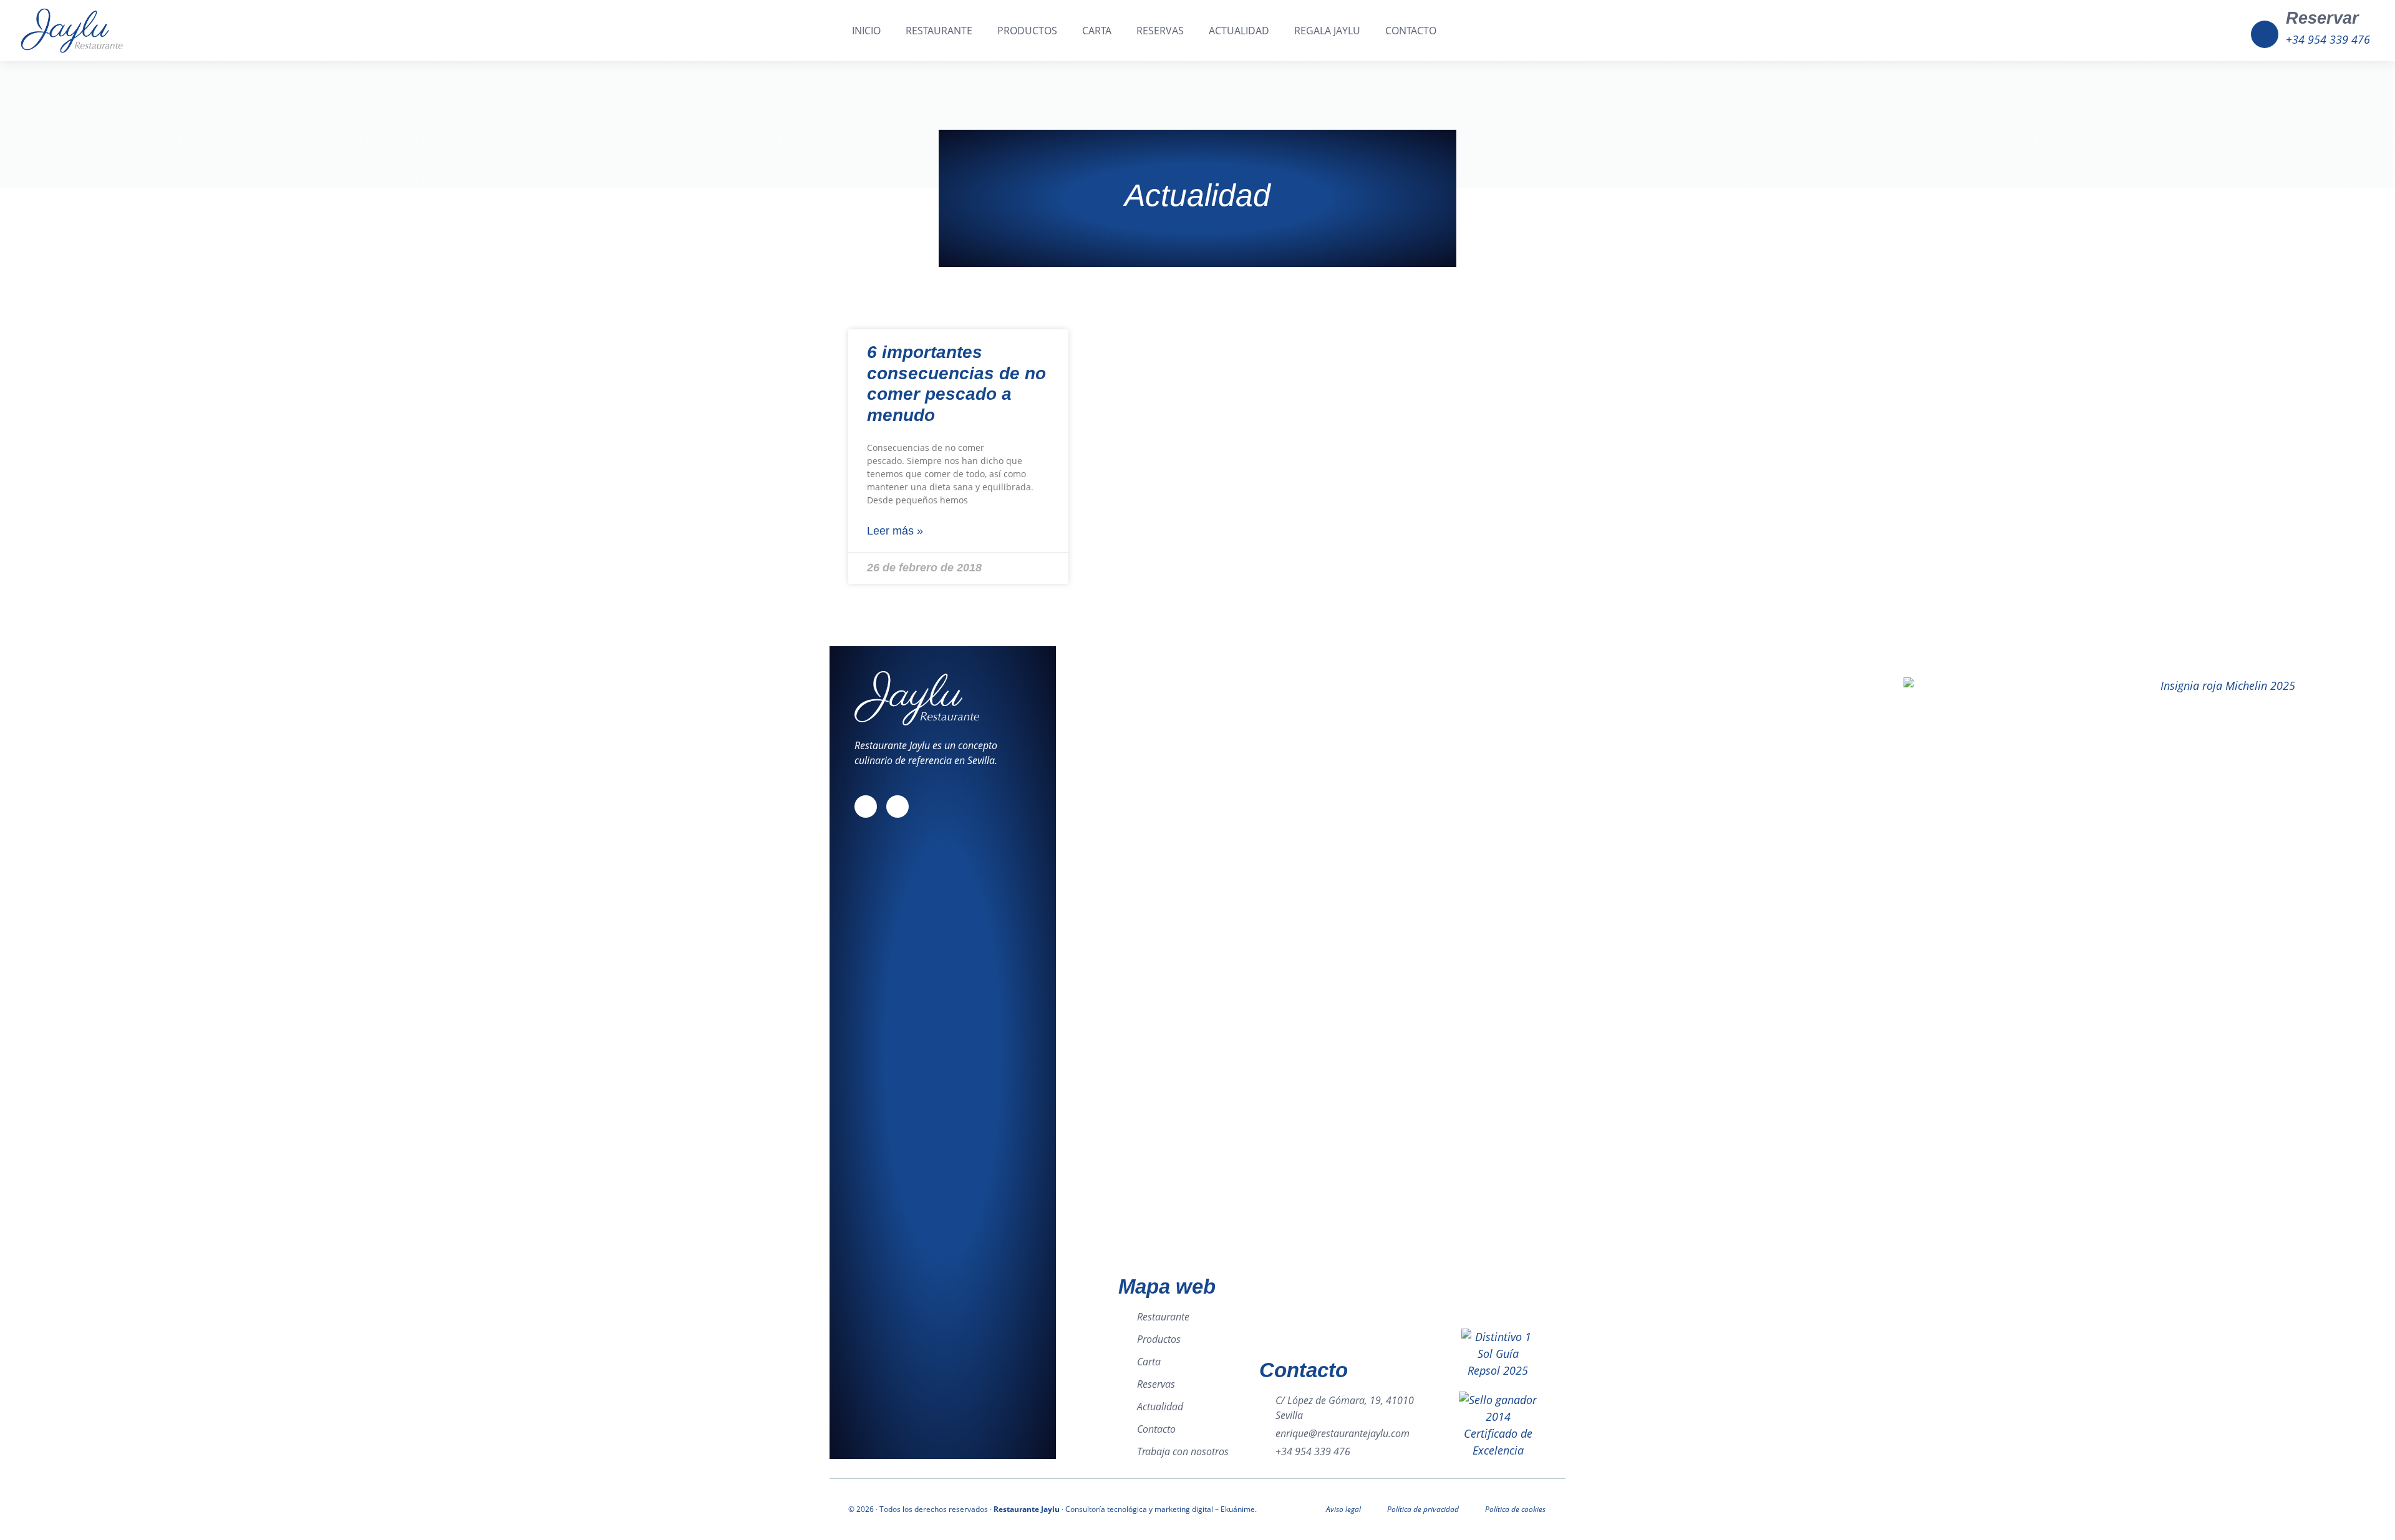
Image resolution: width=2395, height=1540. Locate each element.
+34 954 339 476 (2328, 39)
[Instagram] (898, 806)
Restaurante (939, 31)
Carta (1097, 31)
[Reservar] (2265, 34)
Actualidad (1239, 31)
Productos (1027, 31)
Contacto (1411, 31)
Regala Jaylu (1327, 31)
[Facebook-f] (866, 806)
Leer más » (895, 531)
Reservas (1160, 31)
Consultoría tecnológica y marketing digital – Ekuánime (1160, 1509)
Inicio (866, 31)
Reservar (2322, 18)
